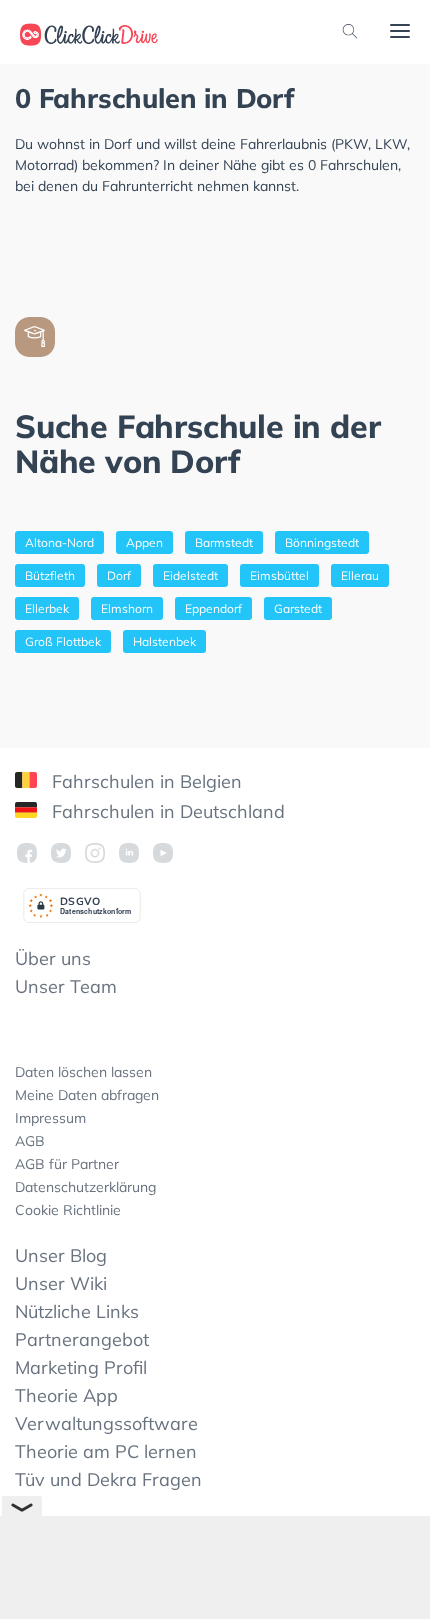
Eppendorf (213, 608)
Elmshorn (127, 608)
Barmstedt (224, 542)
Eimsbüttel (279, 575)
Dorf (119, 575)
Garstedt (298, 608)
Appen (144, 542)
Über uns (53, 958)
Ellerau (360, 575)
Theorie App (66, 1395)
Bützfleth (50, 575)
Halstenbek (164, 641)
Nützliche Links (77, 1311)
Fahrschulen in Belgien (144, 781)
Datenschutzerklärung (85, 1187)
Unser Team (66, 986)
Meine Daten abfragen (87, 1095)
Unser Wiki (61, 1283)
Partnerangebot (82, 1339)
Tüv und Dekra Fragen (108, 1479)
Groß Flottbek (63, 641)
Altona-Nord (59, 542)
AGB (30, 1141)
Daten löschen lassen (83, 1072)
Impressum (50, 1118)
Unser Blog (61, 1255)
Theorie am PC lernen (106, 1451)
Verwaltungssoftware (106, 1423)
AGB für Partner (67, 1164)
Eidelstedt (190, 575)
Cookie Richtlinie (68, 1210)
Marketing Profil (81, 1367)
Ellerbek (47, 608)
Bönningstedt (322, 542)
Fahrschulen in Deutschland (166, 811)
